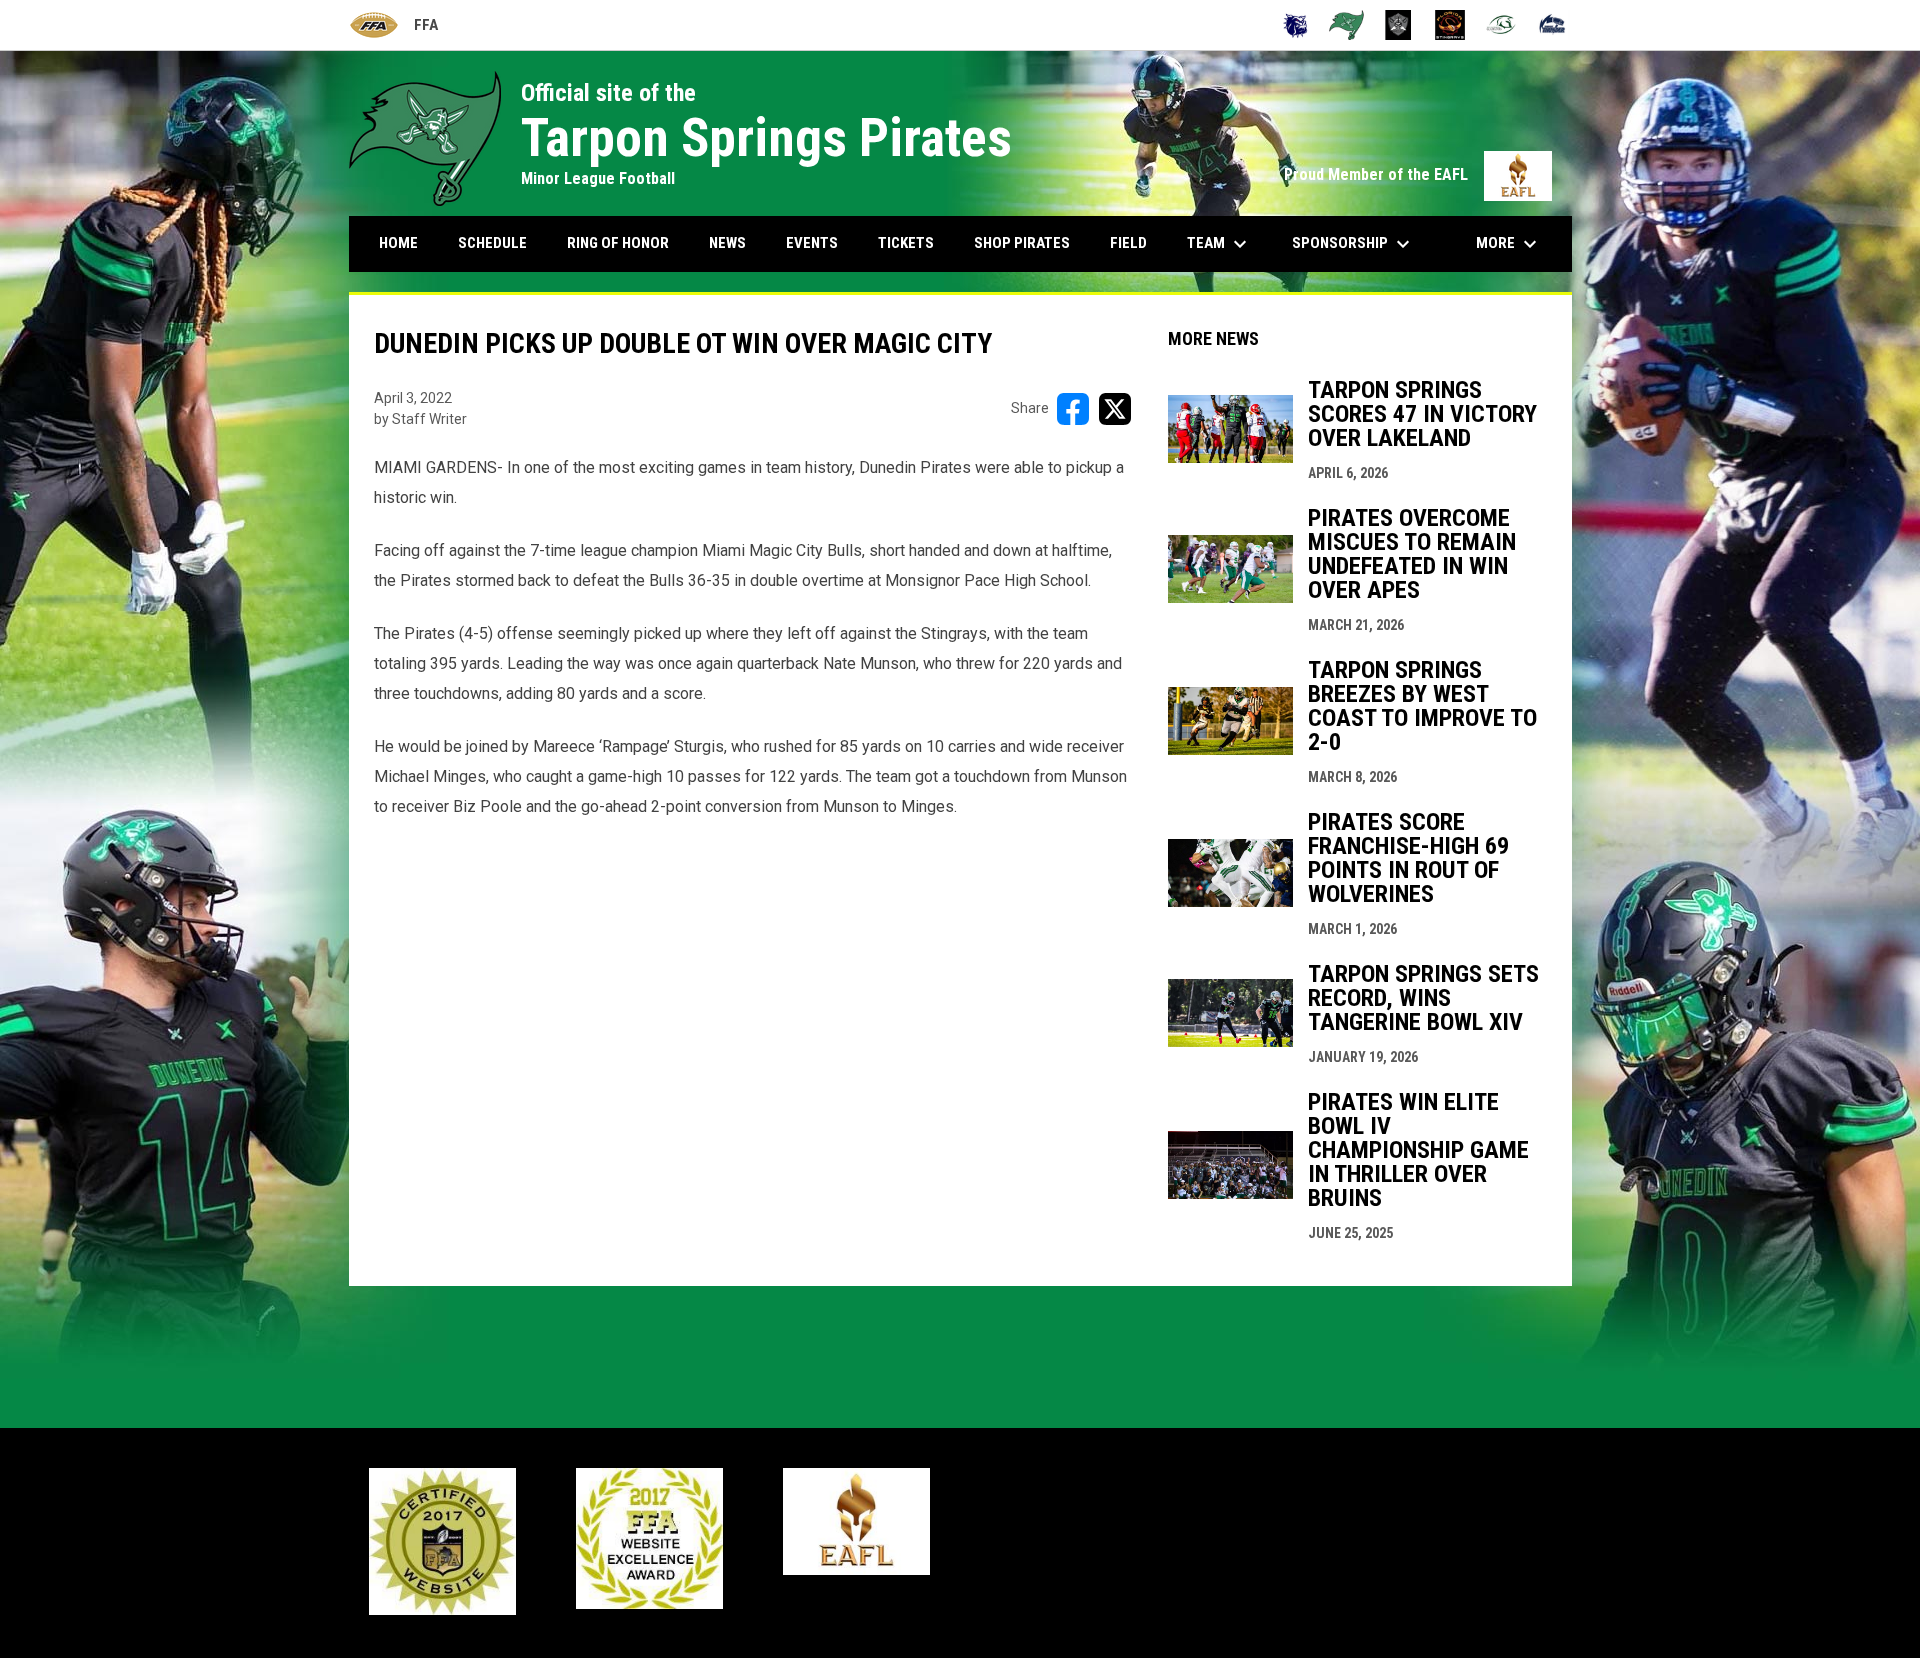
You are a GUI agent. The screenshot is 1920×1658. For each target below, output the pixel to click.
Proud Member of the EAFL (1418, 174)
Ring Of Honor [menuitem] (618, 243)
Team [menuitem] (1219, 244)
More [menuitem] (1509, 244)
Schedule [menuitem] (492, 243)
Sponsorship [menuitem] (1353, 244)
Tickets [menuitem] (906, 243)
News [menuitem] (727, 243)
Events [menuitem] (812, 243)
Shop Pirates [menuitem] (1022, 243)
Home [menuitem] (398, 243)
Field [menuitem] (1128, 243)
